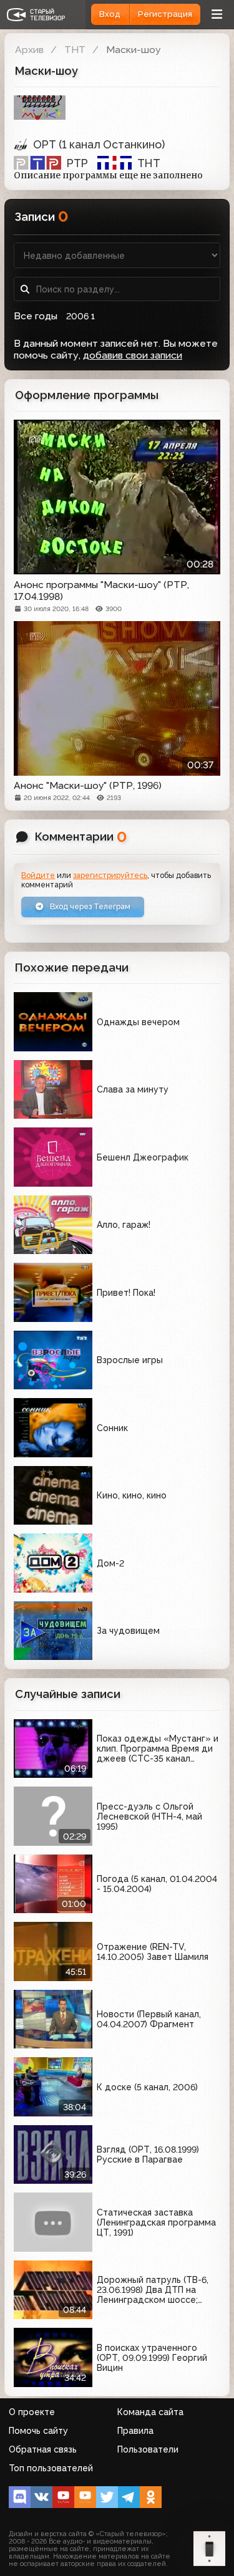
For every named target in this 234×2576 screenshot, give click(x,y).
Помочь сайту (38, 2431)
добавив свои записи (133, 355)
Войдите (38, 875)
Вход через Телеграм (89, 906)
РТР (77, 163)
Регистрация (165, 14)
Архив (29, 50)
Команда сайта (150, 2412)
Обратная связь (43, 2449)
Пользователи (148, 2449)
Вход (110, 14)
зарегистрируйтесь (110, 875)
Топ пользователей (51, 2468)
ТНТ (75, 50)
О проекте (32, 2412)
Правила (135, 2431)
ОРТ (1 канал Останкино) (99, 144)
